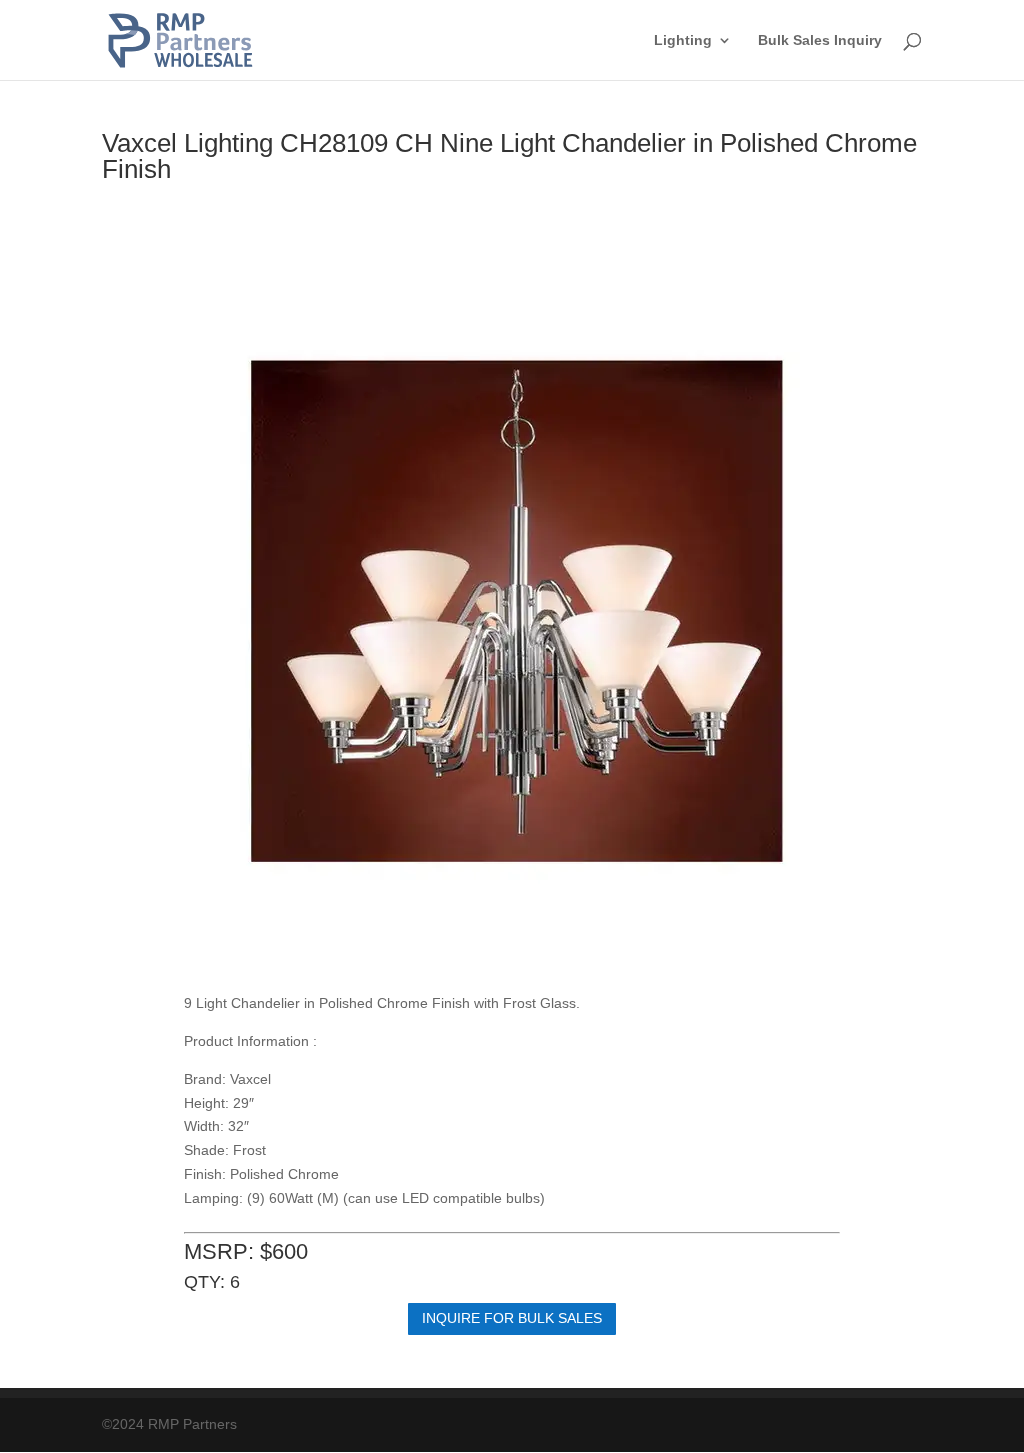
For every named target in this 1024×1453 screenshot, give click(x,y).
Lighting (683, 40)
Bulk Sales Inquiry (820, 40)
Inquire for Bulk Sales (512, 1318)
